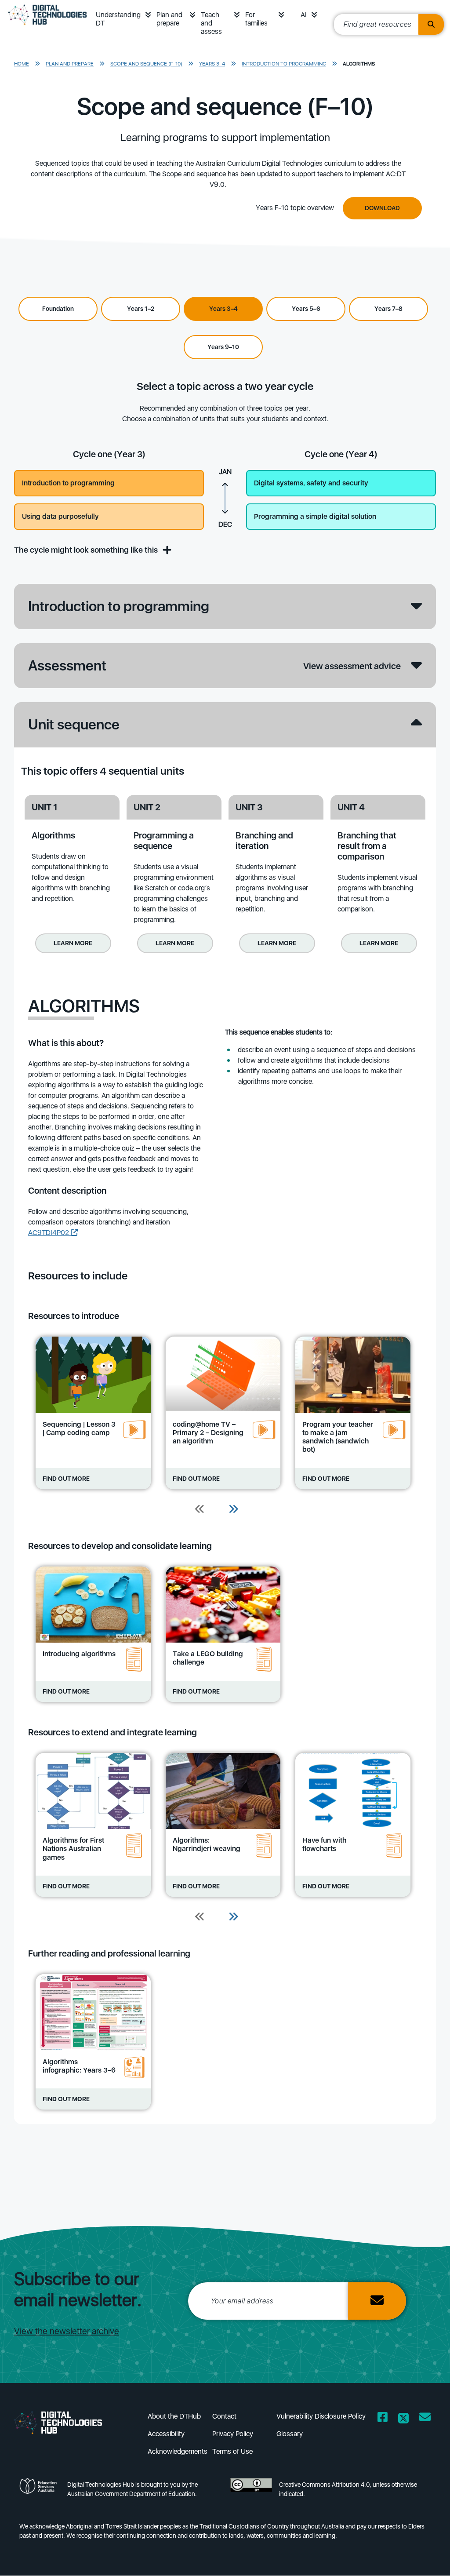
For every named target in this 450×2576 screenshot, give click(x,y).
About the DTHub (174, 2416)
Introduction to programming (284, 64)
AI (304, 15)
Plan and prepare (169, 19)
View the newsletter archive (67, 2331)
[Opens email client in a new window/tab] (425, 2419)
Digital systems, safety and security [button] (311, 483)
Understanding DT (118, 19)
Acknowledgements (178, 2451)
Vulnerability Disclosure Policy (321, 2416)
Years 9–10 (223, 347)
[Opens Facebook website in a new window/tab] (383, 2419)
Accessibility (166, 2434)
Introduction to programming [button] (68, 483)
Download (382, 208)
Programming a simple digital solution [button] (315, 516)
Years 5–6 (306, 309)
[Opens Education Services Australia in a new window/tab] (40, 2492)
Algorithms (359, 64)
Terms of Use (232, 2451)
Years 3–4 (212, 64)
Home (22, 64)
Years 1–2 (141, 309)
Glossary (290, 2434)
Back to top (423, 2557)
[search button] (431, 24)
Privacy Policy (233, 2434)
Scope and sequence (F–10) (146, 64)
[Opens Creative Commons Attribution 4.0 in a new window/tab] (251, 2492)
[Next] (233, 1510)
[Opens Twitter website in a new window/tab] (403, 2419)
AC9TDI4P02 (49, 1233)
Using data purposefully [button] (60, 516)
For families (256, 19)
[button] (148, 15)
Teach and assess (211, 23)
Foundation (58, 309)
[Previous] (200, 1510)
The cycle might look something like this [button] (87, 550)
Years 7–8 (388, 309)
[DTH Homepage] (65, 2422)
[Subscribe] (377, 2301)
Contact (224, 2416)
